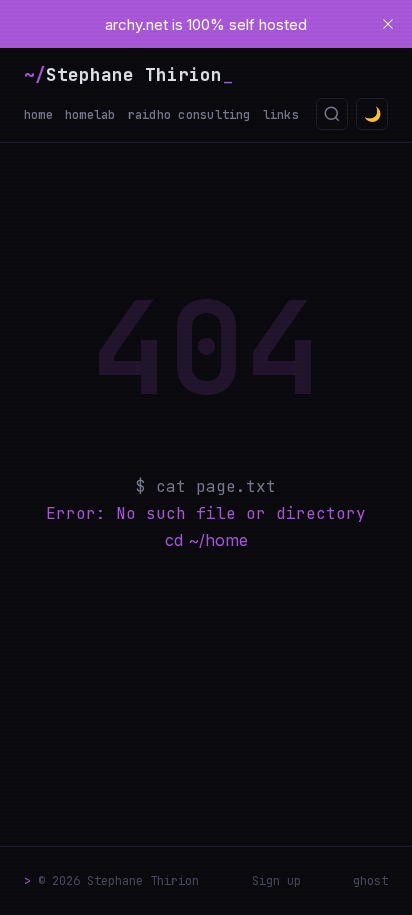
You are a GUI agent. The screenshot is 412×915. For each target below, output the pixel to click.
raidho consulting (189, 115)
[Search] (332, 114)
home (38, 115)
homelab (90, 115)
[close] (388, 24)
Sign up (276, 881)
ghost (370, 881)
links (281, 115)
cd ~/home (206, 540)
